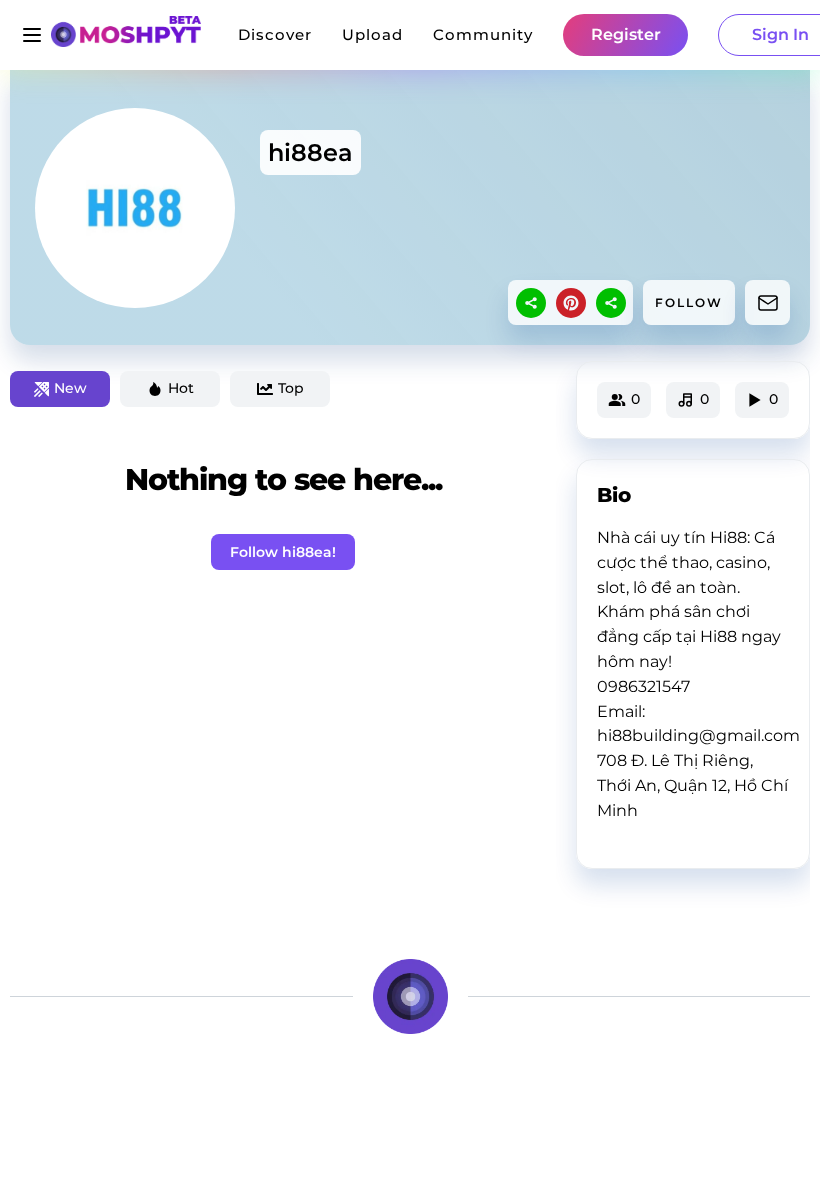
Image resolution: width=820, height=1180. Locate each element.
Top (291, 388)
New (70, 388)
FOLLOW (689, 302)
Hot (181, 388)
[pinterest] (571, 303)
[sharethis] (531, 303)
